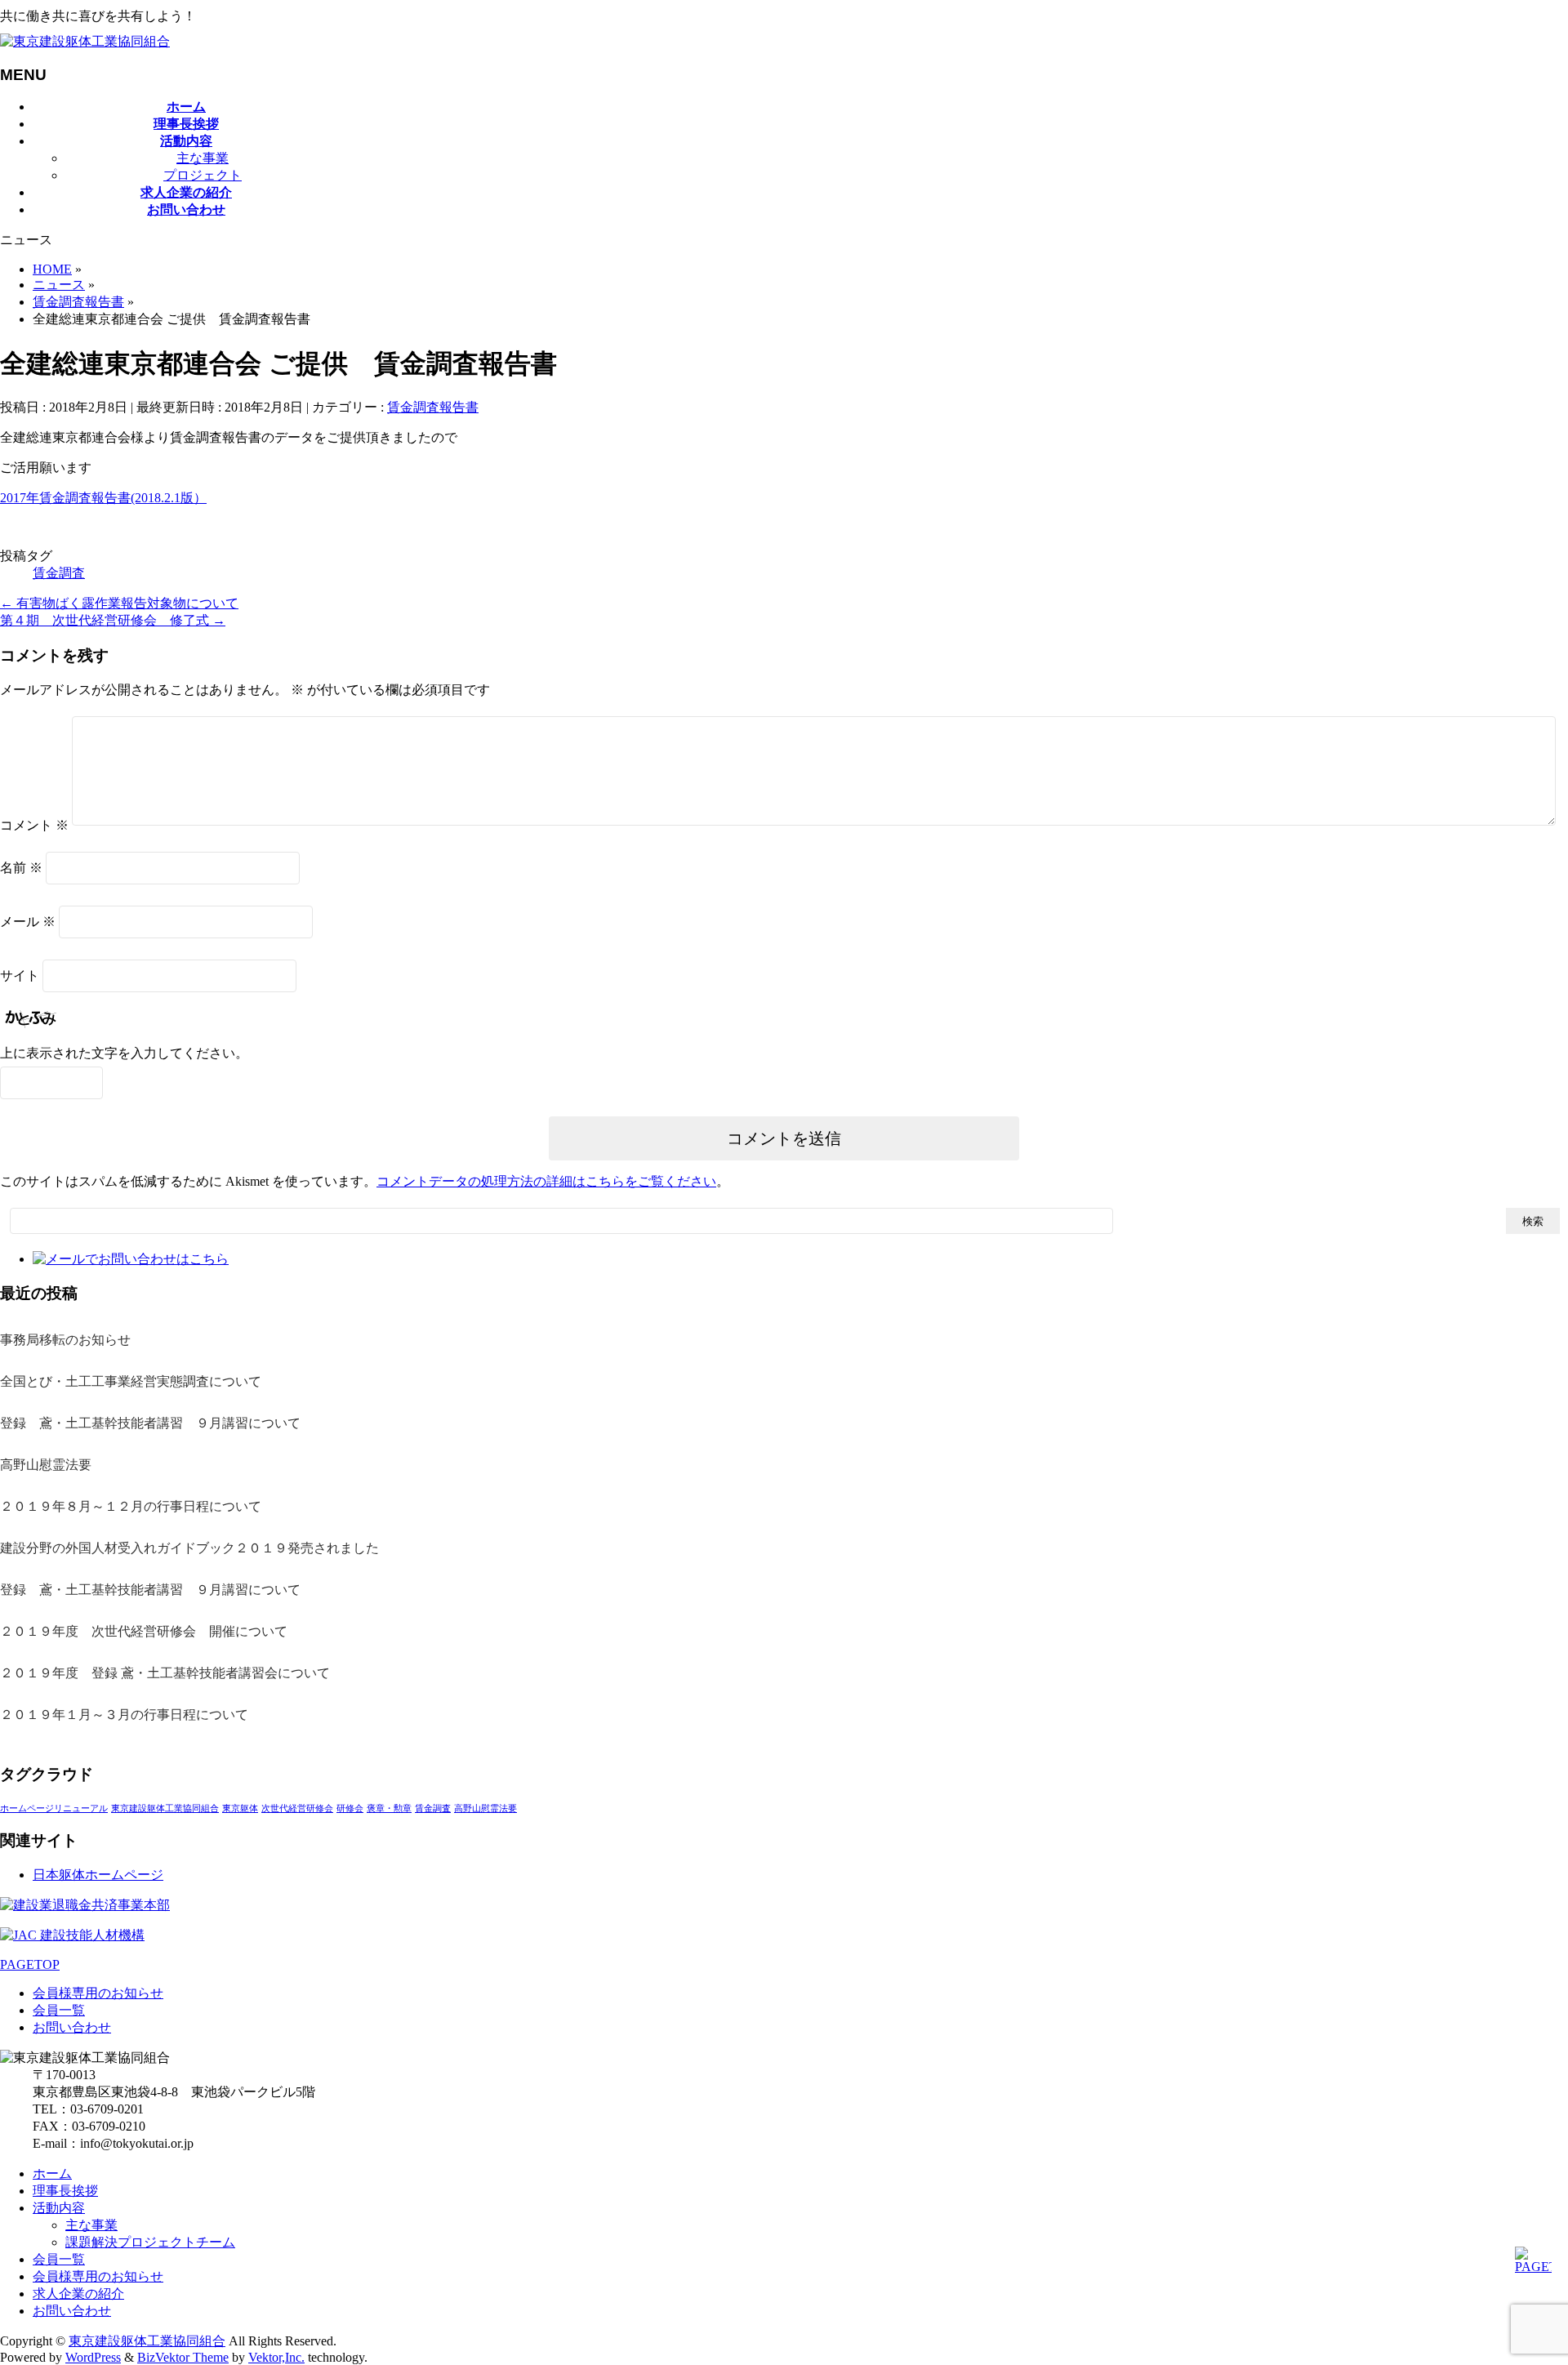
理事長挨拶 (65, 2191)
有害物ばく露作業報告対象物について (119, 603)
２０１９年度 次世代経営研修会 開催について (144, 1631)
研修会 (350, 1808)
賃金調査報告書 (433, 407)
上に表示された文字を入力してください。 (124, 1053)
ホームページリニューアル (54, 1808)
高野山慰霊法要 (46, 1465)
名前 (21, 868)
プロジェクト (203, 175)
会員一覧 (59, 2010)
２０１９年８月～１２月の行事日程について (131, 1506)
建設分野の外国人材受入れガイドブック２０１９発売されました (189, 1548)
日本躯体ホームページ (98, 1875)
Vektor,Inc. (276, 2357)
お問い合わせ (72, 2027)
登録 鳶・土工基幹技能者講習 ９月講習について (150, 1423)
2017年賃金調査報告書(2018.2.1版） (103, 498)
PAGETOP (30, 1964)
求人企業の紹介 (78, 2294)
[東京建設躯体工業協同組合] (85, 41)
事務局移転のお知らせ (65, 1340)
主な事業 (203, 158)
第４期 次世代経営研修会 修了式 (113, 620)
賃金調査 (59, 573)
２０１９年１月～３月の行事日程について (124, 1715)
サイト (20, 975)
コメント (34, 825)
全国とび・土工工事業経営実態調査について (131, 1381)
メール (28, 922)
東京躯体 (240, 1808)
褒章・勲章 (389, 1808)
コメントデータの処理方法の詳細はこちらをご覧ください (546, 1181)
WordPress (93, 2357)
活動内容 (59, 2208)
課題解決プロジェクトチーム (150, 2242)
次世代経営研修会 (297, 1808)
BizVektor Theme (183, 2357)
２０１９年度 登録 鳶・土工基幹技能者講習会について (165, 1673)
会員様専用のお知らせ (98, 1993)
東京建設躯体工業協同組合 (165, 1808)
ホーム (52, 2173)
